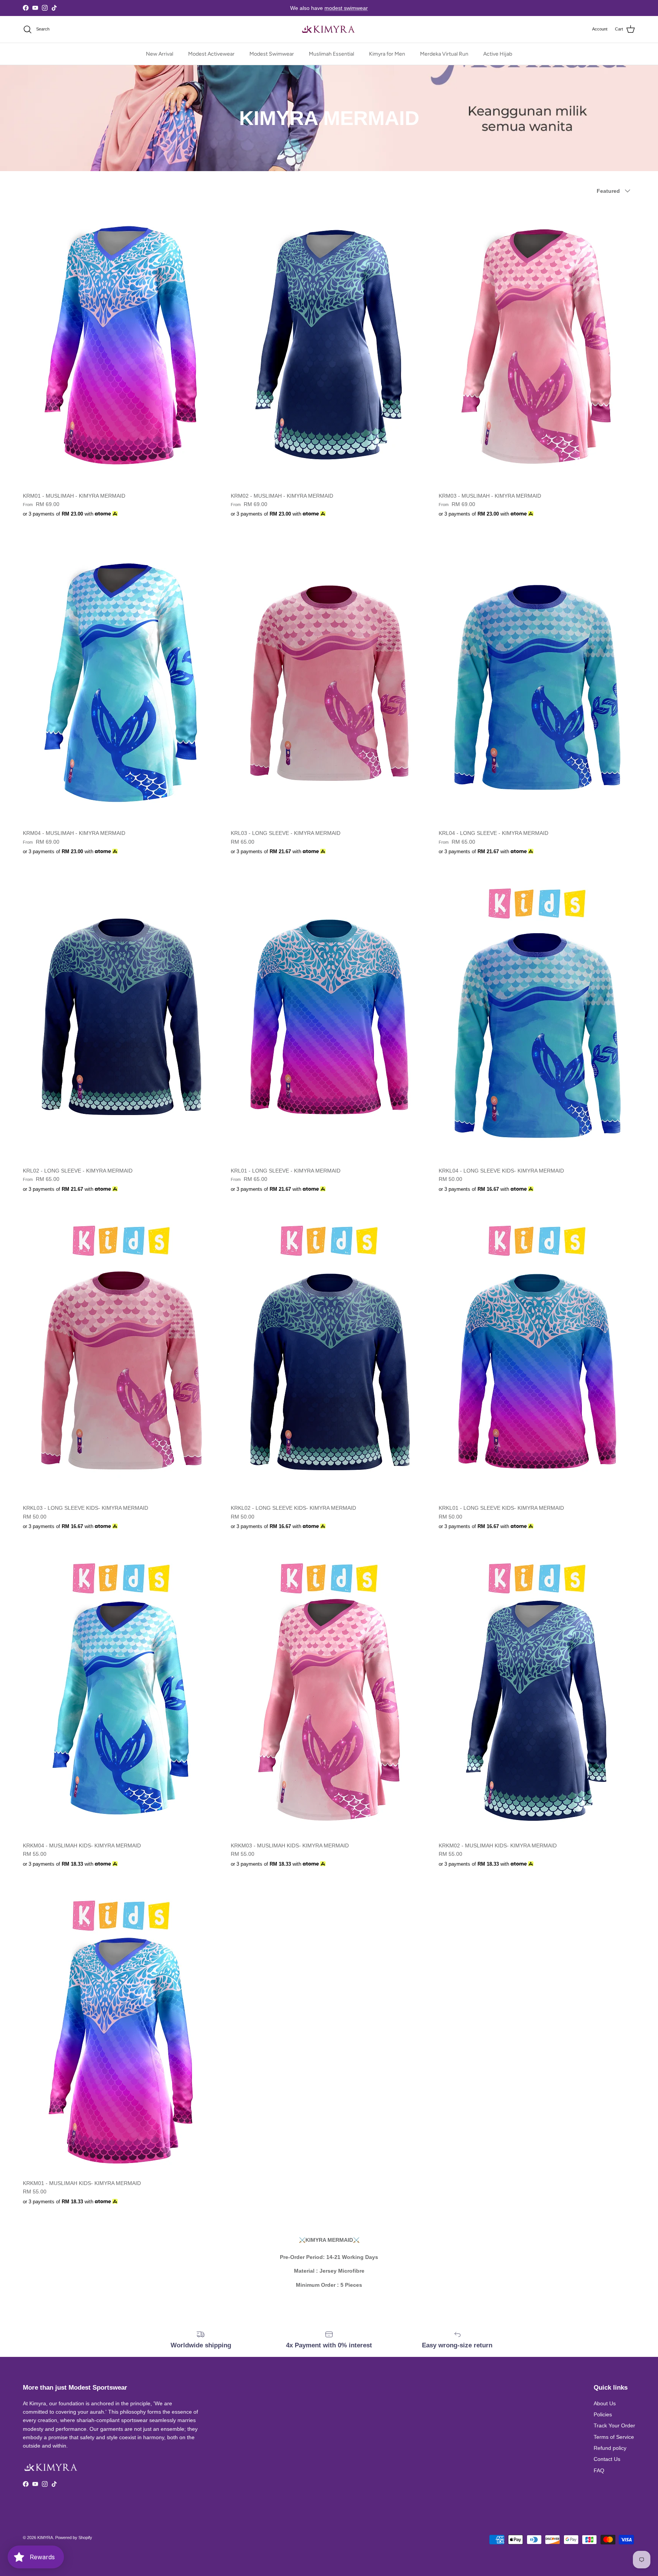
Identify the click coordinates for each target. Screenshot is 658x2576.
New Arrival (160, 54)
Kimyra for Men (387, 54)
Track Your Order (614, 2425)
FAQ (599, 2470)
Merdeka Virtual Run (444, 54)
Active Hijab (498, 54)
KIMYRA (45, 2538)
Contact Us (607, 2459)
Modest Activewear (211, 54)
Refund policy (610, 2448)
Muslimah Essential (331, 54)
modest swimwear (346, 8)
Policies (603, 2414)
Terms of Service (614, 2437)
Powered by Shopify (74, 2538)
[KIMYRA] (329, 29)
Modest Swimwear (272, 54)
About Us (605, 2403)
